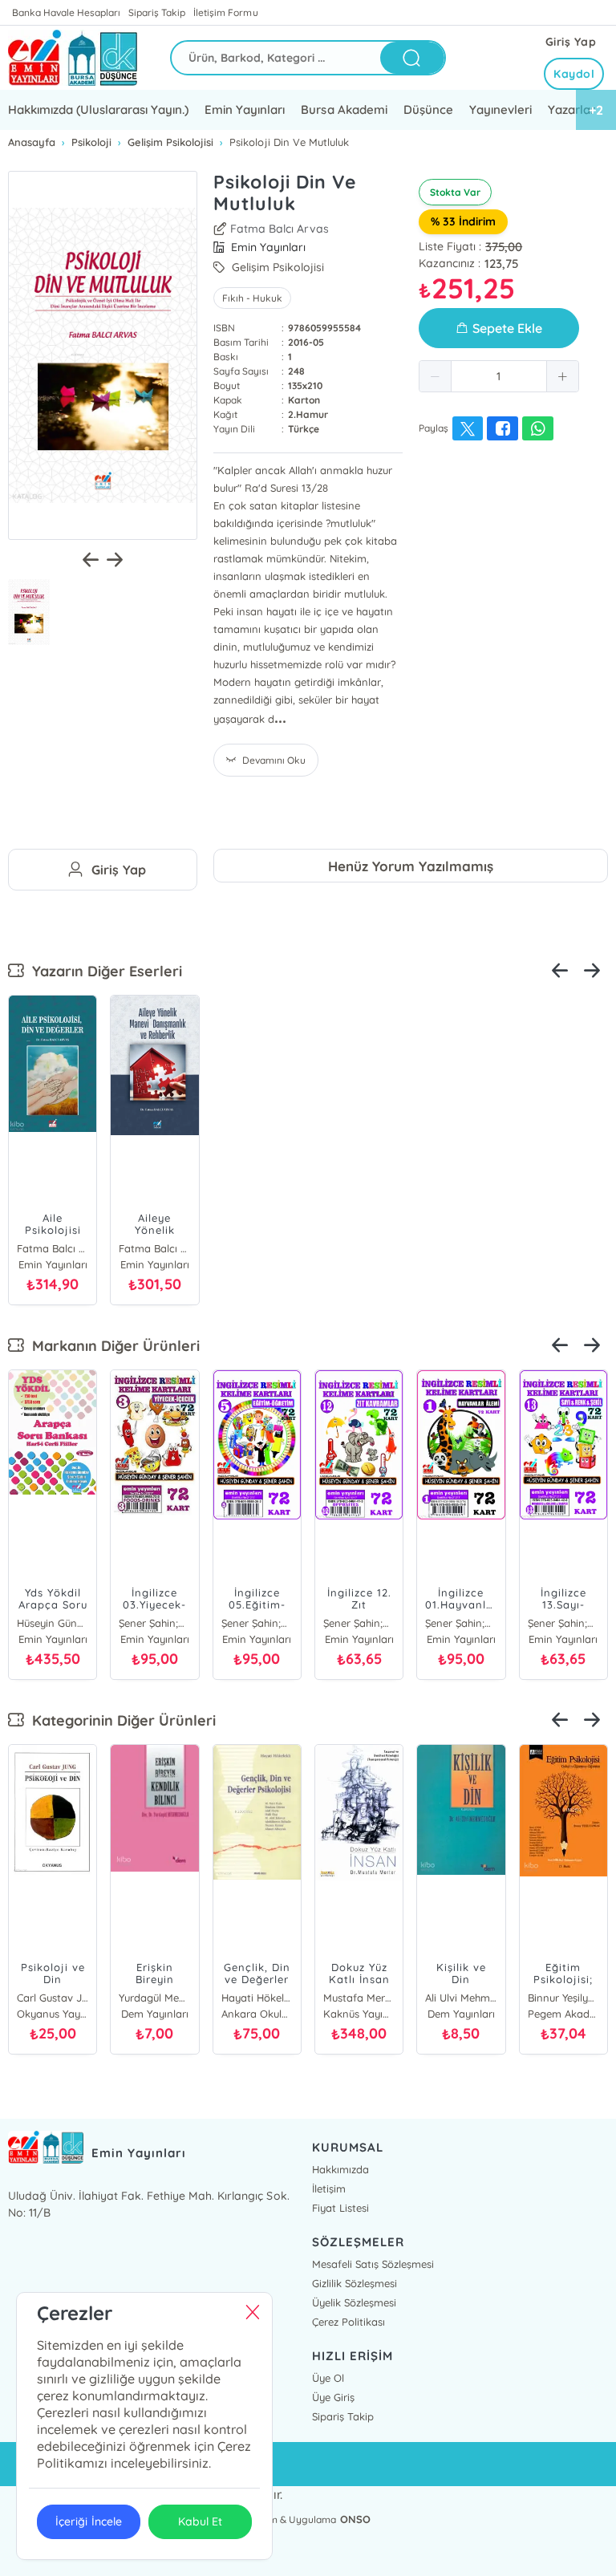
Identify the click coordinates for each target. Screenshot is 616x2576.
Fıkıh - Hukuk (252, 298)
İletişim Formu (225, 12)
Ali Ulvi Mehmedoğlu (461, 1998)
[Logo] (73, 58)
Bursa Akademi (344, 110)
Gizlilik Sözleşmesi (355, 2283)
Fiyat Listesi (340, 2208)
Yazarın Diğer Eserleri (103, 971)
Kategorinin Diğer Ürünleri (120, 1720)
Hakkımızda (340, 2169)
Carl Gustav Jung (53, 1998)
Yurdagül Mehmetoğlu (154, 1998)
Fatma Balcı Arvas (280, 229)
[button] (436, 376)
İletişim (329, 2189)
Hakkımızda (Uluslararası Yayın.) (98, 110)
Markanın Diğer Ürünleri (112, 1346)
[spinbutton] (499, 376)
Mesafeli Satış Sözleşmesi (373, 2264)
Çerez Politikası (349, 2322)
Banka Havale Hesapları (66, 12)
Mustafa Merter (359, 1998)
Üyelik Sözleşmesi (354, 2302)
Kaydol (574, 74)
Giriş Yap (571, 42)
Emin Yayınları (245, 110)
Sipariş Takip (157, 12)
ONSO (355, 2519)
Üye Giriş (333, 2397)
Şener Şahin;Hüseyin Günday (154, 1623)
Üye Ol (328, 2378)
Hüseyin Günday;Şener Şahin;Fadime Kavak (53, 1623)
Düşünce (428, 110)
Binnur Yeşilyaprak (563, 1998)
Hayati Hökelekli (257, 1998)
